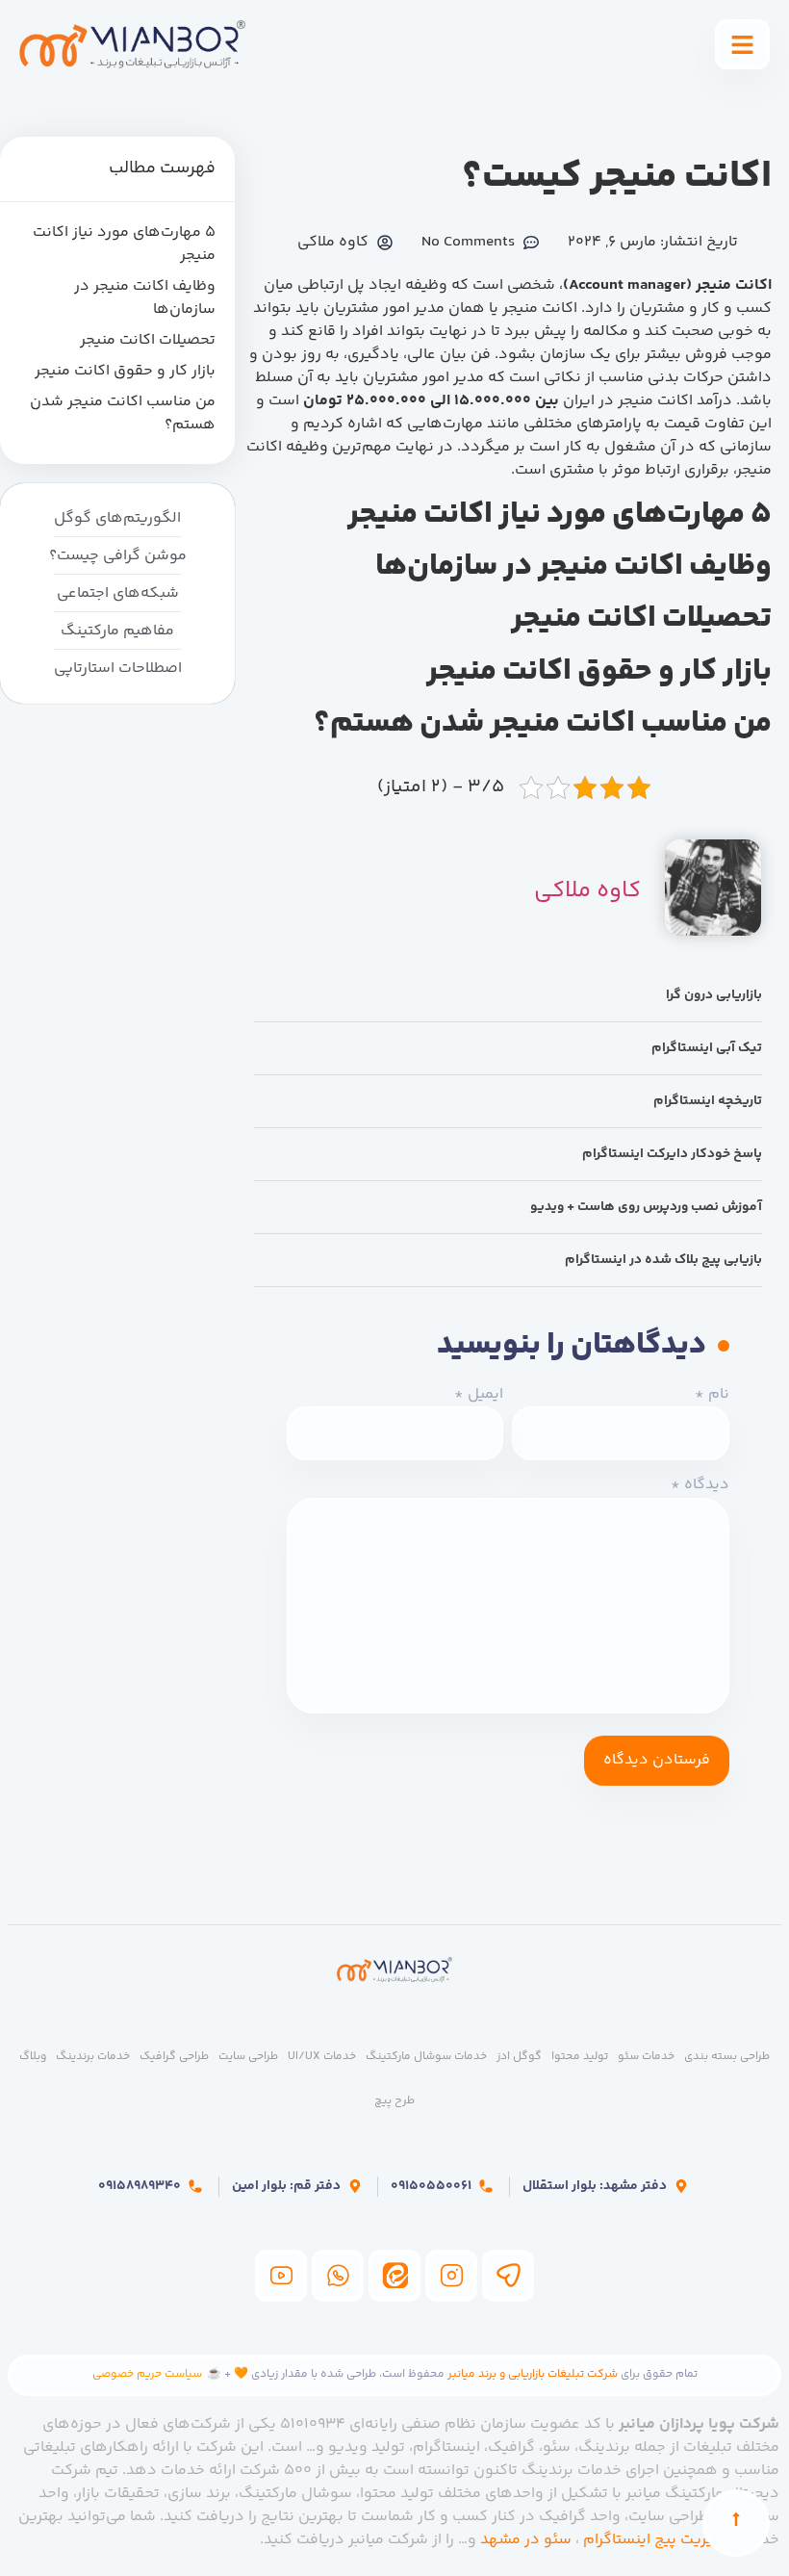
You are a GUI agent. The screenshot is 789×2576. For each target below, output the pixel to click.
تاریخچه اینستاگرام (708, 1101)
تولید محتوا (580, 2057)
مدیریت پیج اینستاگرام (657, 2540)
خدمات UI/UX (322, 2057)
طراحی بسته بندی (727, 2057)
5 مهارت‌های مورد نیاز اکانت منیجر (124, 245)
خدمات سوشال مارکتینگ (426, 2057)
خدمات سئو (646, 2057)
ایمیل (479, 1395)
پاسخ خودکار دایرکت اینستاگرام (672, 1154)
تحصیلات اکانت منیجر (148, 341)
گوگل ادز (519, 2057)
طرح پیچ (394, 2101)
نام (712, 1395)
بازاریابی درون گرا (714, 995)
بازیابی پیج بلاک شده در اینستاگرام (663, 1260)
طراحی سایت (248, 2057)
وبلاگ (33, 2057)
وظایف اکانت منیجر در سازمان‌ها (145, 298)
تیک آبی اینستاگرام (707, 1048)
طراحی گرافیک (174, 2057)
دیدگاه (700, 1485)
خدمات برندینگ (93, 2057)
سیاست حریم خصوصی (147, 2374)
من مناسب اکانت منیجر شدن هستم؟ (123, 414)
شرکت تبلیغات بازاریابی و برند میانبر (533, 2374)
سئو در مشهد (526, 2540)
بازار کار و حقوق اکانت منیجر (125, 372)
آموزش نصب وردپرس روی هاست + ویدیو (646, 1207)
